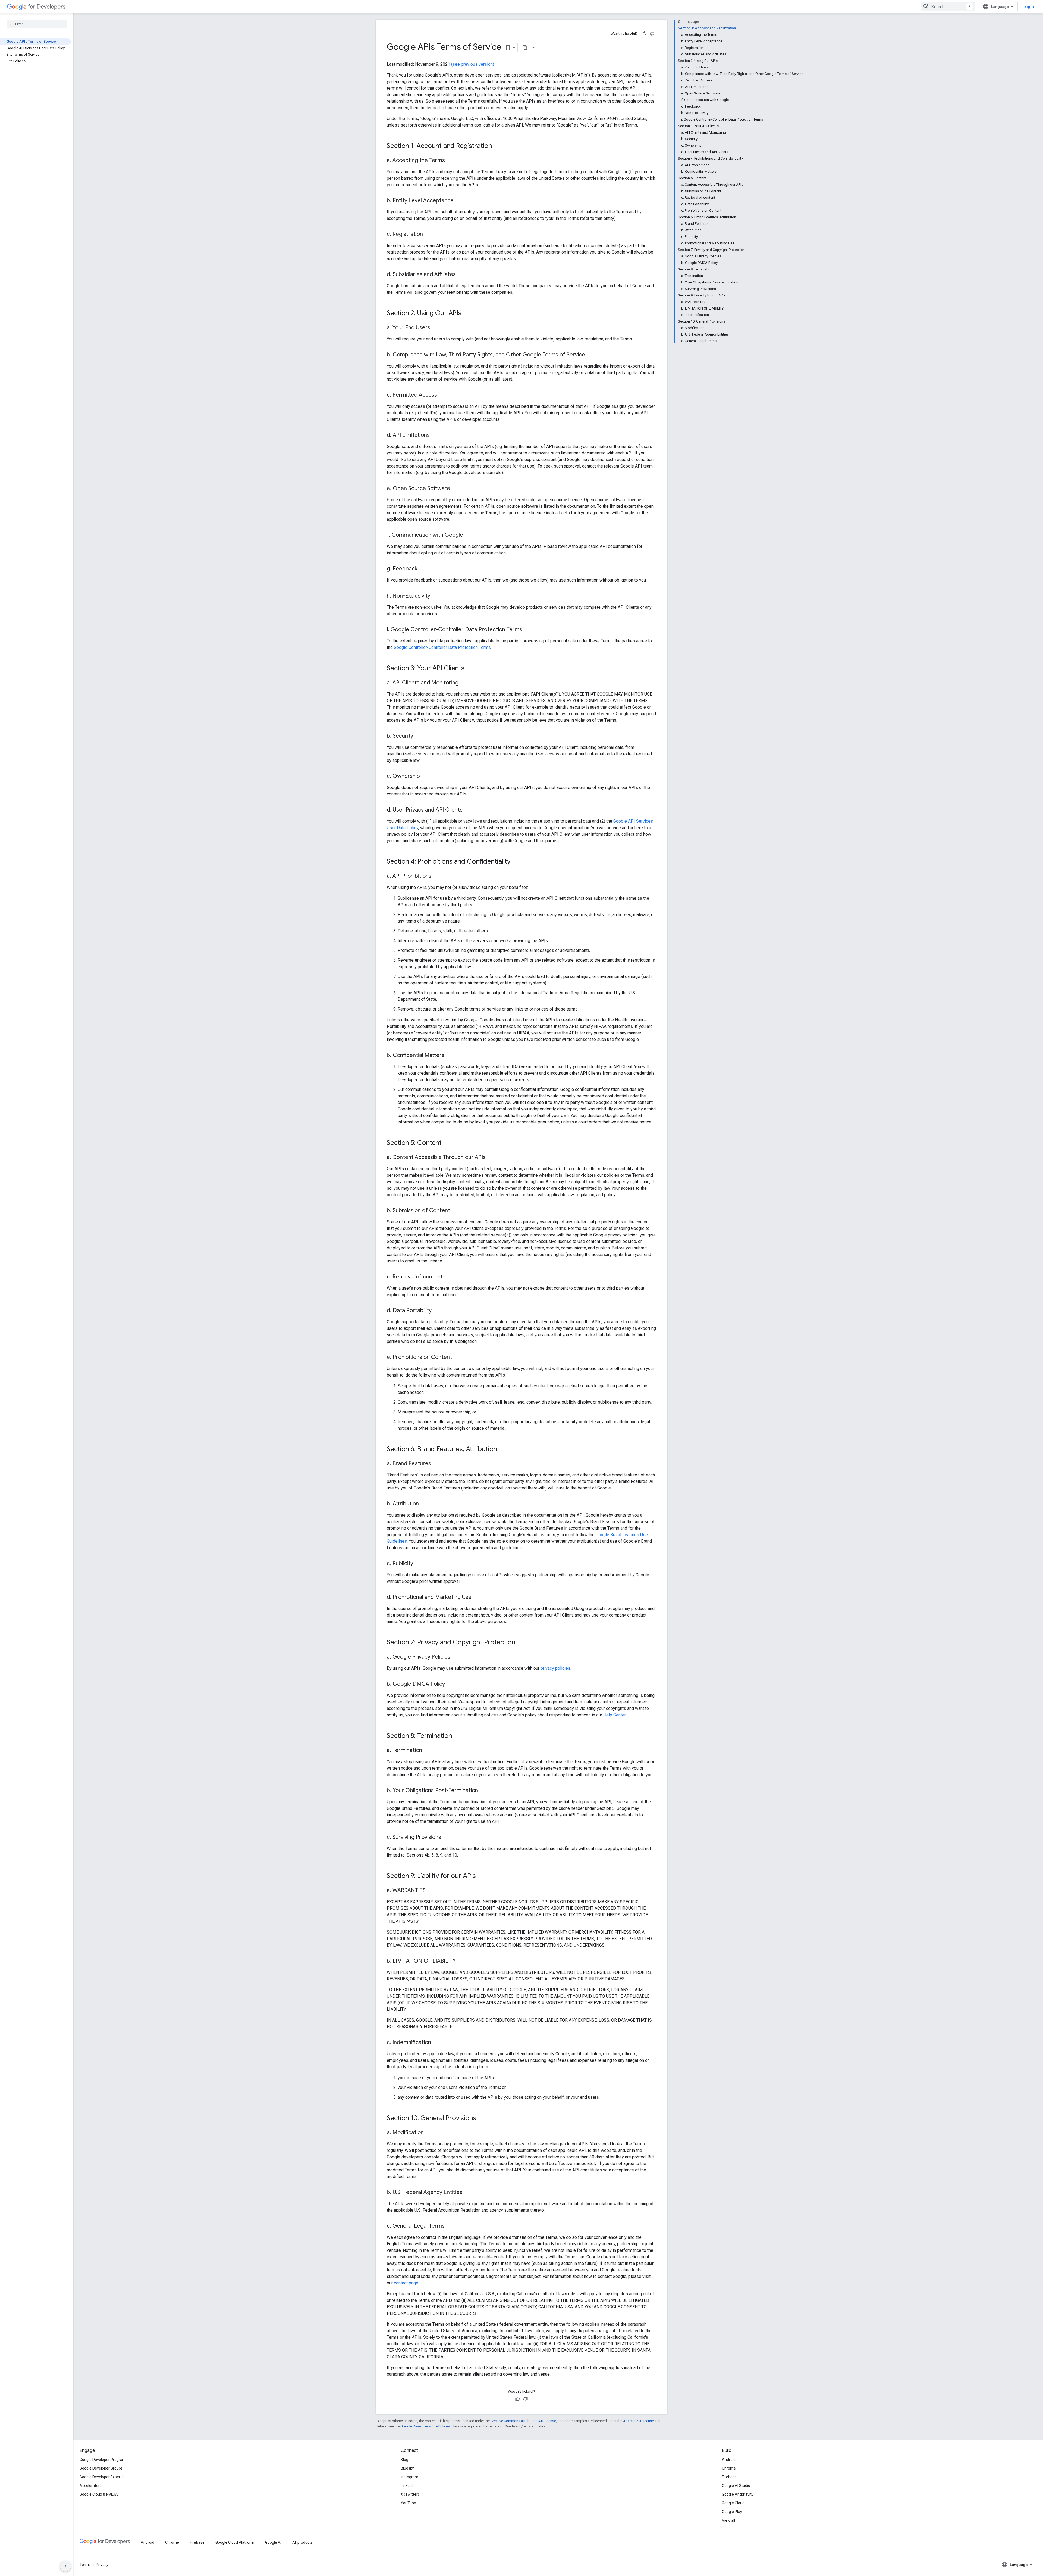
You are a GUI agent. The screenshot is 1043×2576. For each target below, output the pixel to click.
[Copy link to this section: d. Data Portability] (437, 1311)
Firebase (729, 2477)
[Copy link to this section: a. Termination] (428, 1751)
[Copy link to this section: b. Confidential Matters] (450, 1056)
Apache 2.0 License (638, 2421)
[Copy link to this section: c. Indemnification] (436, 2043)
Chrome (729, 2468)
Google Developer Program (103, 2460)
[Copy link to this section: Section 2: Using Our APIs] (467, 314)
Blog (404, 2460)
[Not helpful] (652, 34)
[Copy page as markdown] (525, 48)
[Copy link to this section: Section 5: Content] (447, 1143)
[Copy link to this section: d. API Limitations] (435, 435)
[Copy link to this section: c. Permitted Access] (442, 395)
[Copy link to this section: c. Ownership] (425, 776)
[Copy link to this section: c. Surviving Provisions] (447, 1838)
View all (728, 2520)
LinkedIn (408, 2486)
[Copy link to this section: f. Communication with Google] (469, 535)
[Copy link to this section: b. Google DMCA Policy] (450, 1684)
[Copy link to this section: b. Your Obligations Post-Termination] (483, 1791)
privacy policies (555, 1668)
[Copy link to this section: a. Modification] (429, 2133)
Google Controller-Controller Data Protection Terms (442, 647)
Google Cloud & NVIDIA (99, 2494)
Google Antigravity (738, 2494)
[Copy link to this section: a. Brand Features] (436, 1464)
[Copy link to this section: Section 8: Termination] (457, 1736)
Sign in (1030, 7)
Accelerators (91, 2486)
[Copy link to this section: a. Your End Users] (436, 328)
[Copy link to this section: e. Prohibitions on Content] (457, 1358)
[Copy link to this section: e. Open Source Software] (455, 489)
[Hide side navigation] (65, 2566)
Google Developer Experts (102, 2477)
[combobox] (948, 7)
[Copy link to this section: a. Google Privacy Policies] (456, 1657)
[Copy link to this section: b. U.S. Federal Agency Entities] (468, 2193)
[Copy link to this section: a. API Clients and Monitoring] (464, 683)
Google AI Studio (736, 2486)
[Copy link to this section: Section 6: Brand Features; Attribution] (502, 1450)
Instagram (409, 2477)
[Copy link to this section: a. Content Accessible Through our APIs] (491, 1158)
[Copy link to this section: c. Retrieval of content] (448, 1277)
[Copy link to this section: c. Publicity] (419, 1564)
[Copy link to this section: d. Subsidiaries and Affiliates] (461, 275)
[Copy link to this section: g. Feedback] (423, 569)
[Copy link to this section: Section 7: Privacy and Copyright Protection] (521, 1643)
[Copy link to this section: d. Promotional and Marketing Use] (477, 1598)
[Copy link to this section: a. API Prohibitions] (437, 876)
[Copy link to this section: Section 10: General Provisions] (482, 2119)
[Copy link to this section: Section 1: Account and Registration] (497, 146)
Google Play (732, 2512)
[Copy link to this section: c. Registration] (428, 235)
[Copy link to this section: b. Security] (419, 736)
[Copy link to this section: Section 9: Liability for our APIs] (481, 1876)
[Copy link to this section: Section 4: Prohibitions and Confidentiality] (516, 862)
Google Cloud (733, 2503)
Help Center (614, 1715)
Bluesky (407, 2468)
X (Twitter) (410, 2494)
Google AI (273, 2542)
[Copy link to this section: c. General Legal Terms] (450, 2226)
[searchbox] (37, 24)
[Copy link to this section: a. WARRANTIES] (431, 1891)
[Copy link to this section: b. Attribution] (424, 1504)
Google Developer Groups (101, 2468)
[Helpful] (644, 34)
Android (729, 2460)
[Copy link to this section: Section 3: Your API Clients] (470, 669)
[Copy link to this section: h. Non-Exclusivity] (436, 596)
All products (302, 2542)
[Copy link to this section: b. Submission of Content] (455, 1211)
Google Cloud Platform (235, 2542)
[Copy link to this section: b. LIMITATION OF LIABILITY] (461, 1961)
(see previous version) (473, 64)
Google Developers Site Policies (425, 2426)
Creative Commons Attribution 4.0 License (523, 2421)
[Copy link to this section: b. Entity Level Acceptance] (459, 201)
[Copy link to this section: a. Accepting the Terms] (450, 161)
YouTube (408, 2503)
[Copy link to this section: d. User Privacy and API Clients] (468, 810)
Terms (85, 2565)
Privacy (102, 2565)
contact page (406, 2283)
